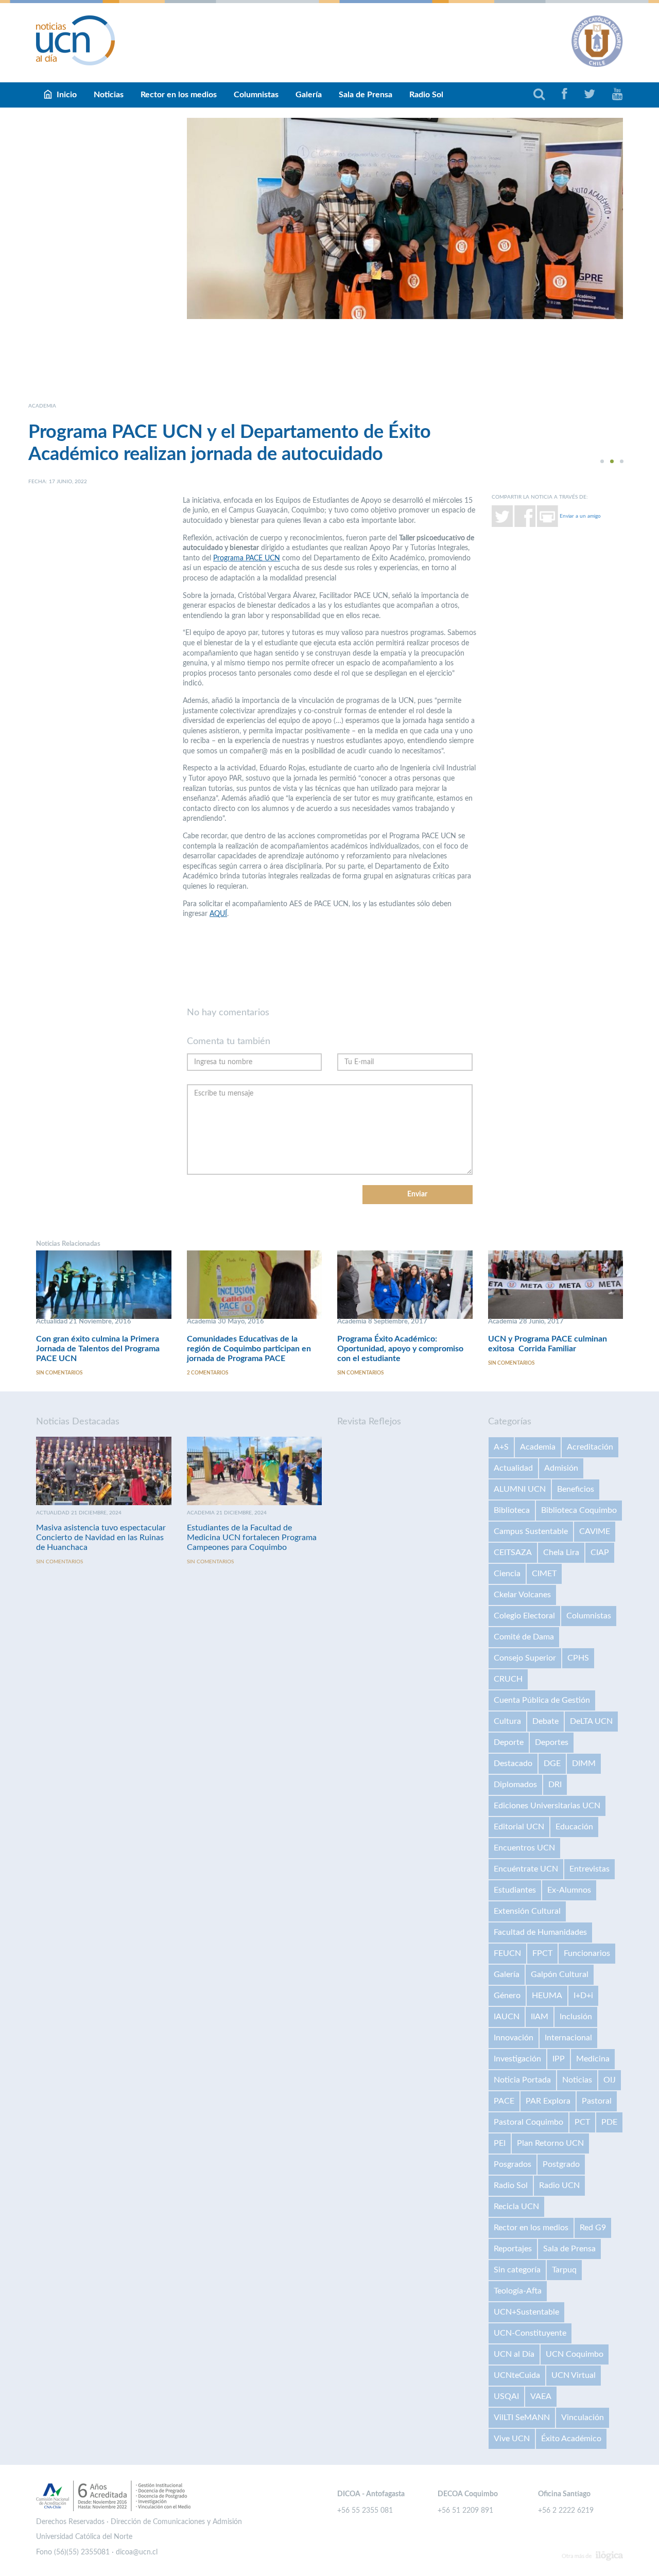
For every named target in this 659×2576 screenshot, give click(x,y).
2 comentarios (207, 1373)
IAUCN (507, 2017)
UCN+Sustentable (526, 2312)
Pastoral (597, 2101)
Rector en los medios (179, 95)
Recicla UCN (516, 2207)
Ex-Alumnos (569, 1890)
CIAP (600, 1552)
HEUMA (547, 1996)
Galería (309, 95)
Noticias (109, 95)
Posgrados (513, 2164)
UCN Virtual (574, 2375)
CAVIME (595, 1531)
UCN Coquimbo (575, 2354)
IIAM (540, 2017)
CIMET (544, 1574)
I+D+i (583, 1996)
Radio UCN (559, 2185)
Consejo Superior (525, 1658)
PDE (609, 2122)
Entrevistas (589, 1869)
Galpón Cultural (560, 1974)
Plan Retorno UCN (550, 2143)
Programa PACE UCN (247, 558)
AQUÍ (218, 914)
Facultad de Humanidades (540, 1932)
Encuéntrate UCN (526, 1869)
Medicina (593, 2059)
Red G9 (593, 2228)
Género (507, 1996)
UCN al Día (514, 2354)
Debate (545, 1721)
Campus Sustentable (531, 1531)
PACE (504, 2101)
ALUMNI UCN (520, 1489)
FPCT (542, 1953)
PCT (582, 2122)
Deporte (509, 1742)
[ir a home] (76, 40)
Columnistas (256, 95)
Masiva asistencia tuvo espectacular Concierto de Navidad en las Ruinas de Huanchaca (101, 1538)
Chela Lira (561, 1552)
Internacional (568, 2038)
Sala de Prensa (366, 95)
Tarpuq (564, 2270)
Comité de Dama (524, 1637)
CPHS (578, 1658)
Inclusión (576, 2017)
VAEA (541, 2396)
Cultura (507, 1721)
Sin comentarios (59, 1373)
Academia (538, 1447)
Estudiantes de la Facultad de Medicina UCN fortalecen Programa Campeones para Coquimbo (252, 1538)
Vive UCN (512, 2439)
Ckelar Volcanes (522, 1595)
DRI (555, 1785)
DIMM (584, 1763)
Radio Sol (426, 95)
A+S (501, 1447)
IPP (559, 2059)
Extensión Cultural (527, 1911)
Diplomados (515, 1785)
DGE (552, 1763)
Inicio (67, 95)
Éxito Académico (571, 2439)
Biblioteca (512, 1510)
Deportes (552, 1742)
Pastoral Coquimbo (528, 2122)
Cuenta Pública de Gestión (542, 1700)
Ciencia (507, 1574)
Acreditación (590, 1447)
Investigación (517, 2059)
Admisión (561, 1468)
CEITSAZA (513, 1552)
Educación (574, 1827)
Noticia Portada (522, 2080)
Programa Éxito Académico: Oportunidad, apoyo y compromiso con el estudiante (400, 1349)
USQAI (506, 2396)
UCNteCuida (517, 2375)
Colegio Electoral (524, 1616)
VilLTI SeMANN (522, 2418)
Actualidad (513, 1468)
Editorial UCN (519, 1827)
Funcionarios (587, 1953)
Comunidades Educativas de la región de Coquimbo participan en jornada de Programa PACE (249, 1349)
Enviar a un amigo (580, 516)
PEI (500, 2143)
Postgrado (561, 2164)
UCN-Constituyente (530, 2333)
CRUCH (508, 1679)
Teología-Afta (518, 2291)
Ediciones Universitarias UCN (547, 1806)
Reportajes (513, 2249)
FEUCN (507, 1953)
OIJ (610, 2080)
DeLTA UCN (591, 1721)
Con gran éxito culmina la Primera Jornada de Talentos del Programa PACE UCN (98, 1349)
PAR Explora (548, 2101)
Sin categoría (517, 2270)
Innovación (514, 2038)
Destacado (513, 1763)
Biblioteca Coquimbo (579, 1510)
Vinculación (583, 2418)
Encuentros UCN (524, 1848)
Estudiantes (515, 1890)
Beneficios (576, 1489)
